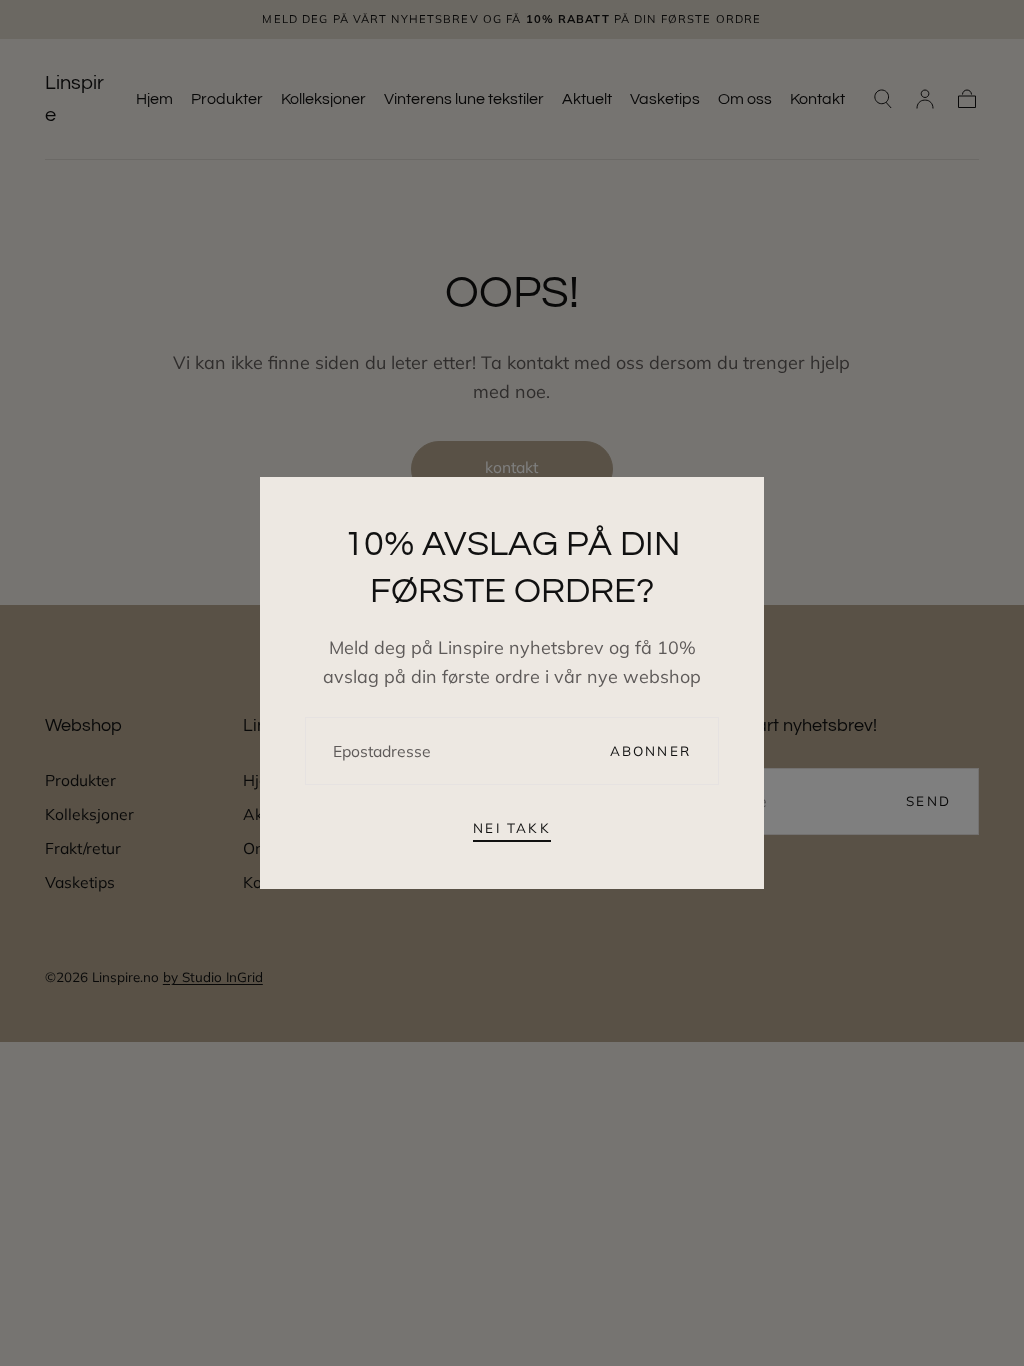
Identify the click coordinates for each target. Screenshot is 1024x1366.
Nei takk (512, 827)
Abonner (651, 750)
